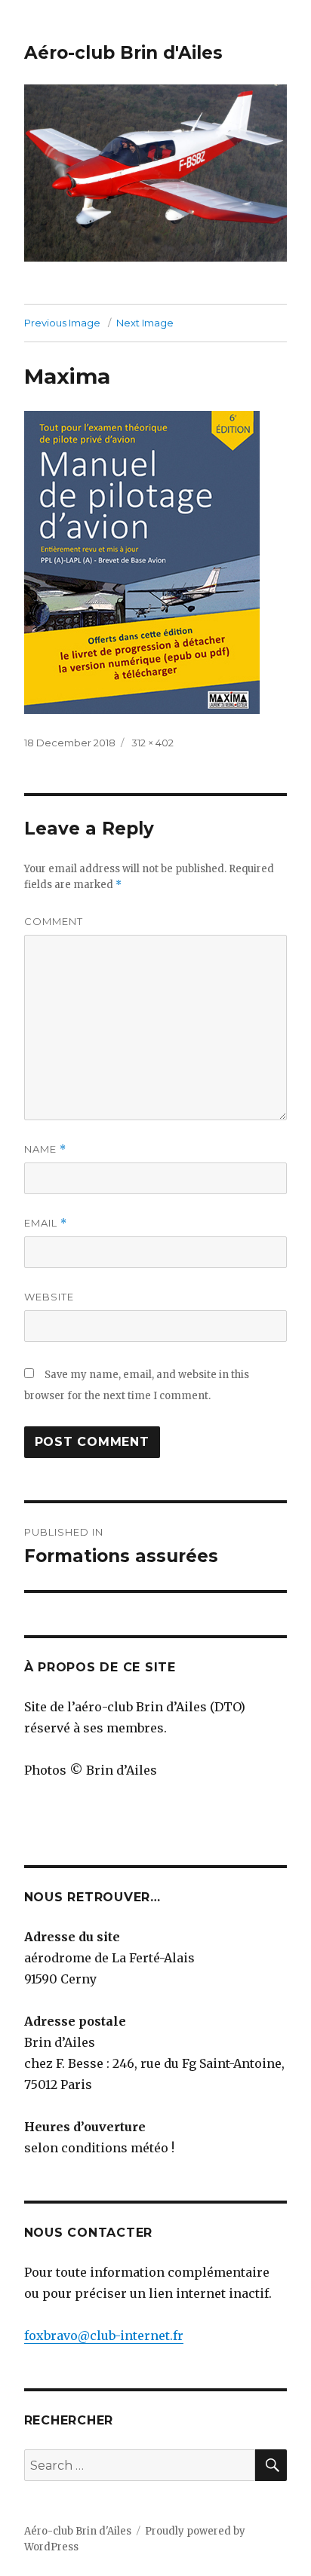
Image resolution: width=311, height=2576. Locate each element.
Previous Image (62, 323)
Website (49, 1297)
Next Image (145, 323)
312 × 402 (152, 743)
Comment (54, 921)
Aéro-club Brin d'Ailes (123, 53)
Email (46, 1223)
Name (45, 1149)
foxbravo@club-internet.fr (104, 2336)
